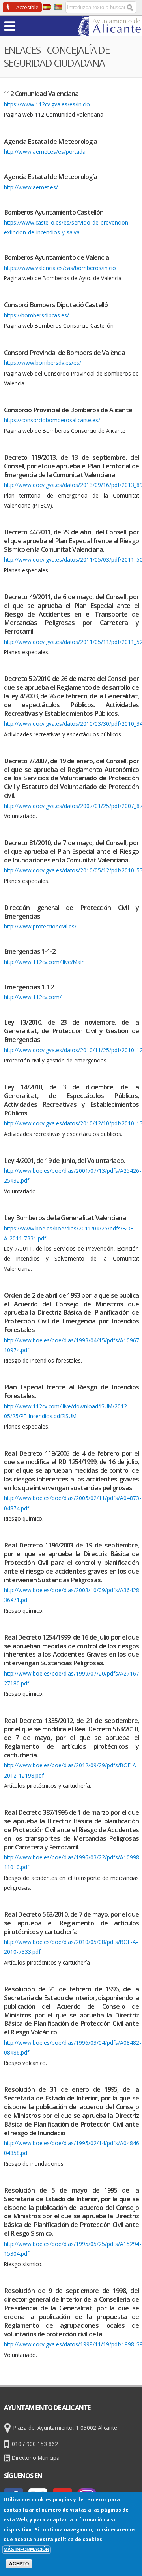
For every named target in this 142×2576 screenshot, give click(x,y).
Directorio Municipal (36, 2458)
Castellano (47, 7)
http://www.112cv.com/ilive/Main (44, 962)
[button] (25, 25)
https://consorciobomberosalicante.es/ (52, 420)
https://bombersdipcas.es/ (36, 315)
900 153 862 (42, 2444)
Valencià (58, 7)
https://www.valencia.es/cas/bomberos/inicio (60, 268)
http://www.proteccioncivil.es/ (40, 926)
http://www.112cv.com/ (33, 997)
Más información (26, 2550)
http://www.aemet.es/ (31, 187)
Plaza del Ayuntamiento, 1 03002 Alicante (65, 2428)
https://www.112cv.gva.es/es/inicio (47, 104)
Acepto (19, 2564)
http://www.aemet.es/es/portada (45, 152)
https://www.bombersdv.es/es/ (43, 363)
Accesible (27, 7)
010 (17, 2444)
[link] (110, 31)
